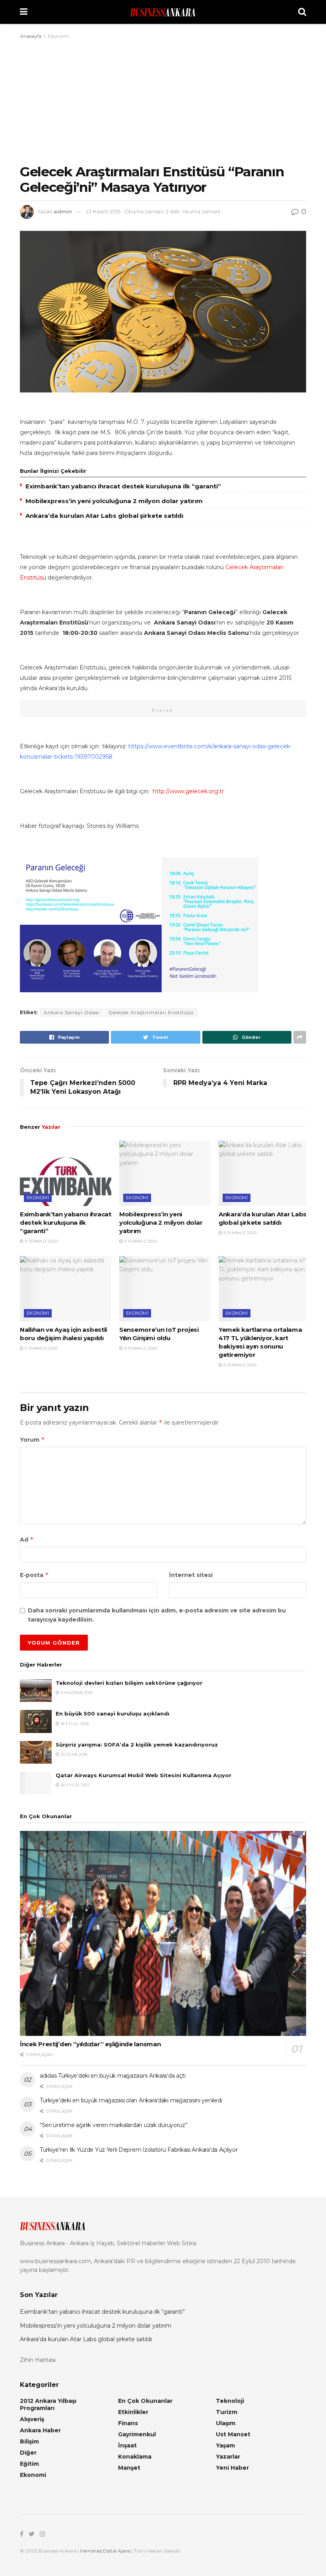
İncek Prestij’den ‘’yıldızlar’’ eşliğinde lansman (90, 2044)
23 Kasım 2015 (103, 211)
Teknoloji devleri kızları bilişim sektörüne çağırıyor (129, 1683)
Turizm (227, 2412)
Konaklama (135, 2457)
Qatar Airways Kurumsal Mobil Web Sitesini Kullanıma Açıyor (144, 1775)
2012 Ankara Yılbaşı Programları (48, 2404)
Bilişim (29, 2441)
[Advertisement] (163, 100)
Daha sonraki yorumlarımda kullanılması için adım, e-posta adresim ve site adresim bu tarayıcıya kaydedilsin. (157, 1615)
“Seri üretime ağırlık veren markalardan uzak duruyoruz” (114, 2125)
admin (63, 211)
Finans (128, 2423)
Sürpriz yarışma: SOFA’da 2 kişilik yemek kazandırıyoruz (137, 1745)
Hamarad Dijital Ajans (105, 2551)
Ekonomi (58, 36)
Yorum (32, 1439)
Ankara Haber (40, 2430)
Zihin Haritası (38, 2360)
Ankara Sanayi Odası (72, 1012)
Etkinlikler (133, 2412)
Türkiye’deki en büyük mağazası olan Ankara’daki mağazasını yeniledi (131, 2100)
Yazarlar (228, 2457)
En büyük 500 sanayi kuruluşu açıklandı (113, 1713)
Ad (27, 1539)
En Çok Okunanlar (145, 2401)
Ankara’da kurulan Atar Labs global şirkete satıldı (104, 516)
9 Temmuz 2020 (41, 1241)
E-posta (34, 1575)
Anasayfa (31, 36)
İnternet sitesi (191, 1575)
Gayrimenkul (137, 2434)
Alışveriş (32, 2419)
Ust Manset (233, 2434)
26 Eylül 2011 (74, 1785)
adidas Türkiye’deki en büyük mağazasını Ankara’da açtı (113, 2076)
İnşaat (127, 2445)
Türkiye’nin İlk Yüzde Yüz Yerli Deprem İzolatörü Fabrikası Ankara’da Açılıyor (139, 2150)
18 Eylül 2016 (74, 1724)
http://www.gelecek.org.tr (188, 791)
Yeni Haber (232, 2468)
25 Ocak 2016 (73, 1754)
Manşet (129, 2468)
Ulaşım (226, 2423)
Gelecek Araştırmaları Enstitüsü (151, 1012)
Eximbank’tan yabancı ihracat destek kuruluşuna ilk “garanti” (123, 486)
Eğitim (29, 2464)
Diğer (28, 2453)
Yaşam (225, 2445)
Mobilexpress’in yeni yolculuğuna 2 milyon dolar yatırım (114, 501)
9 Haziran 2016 (76, 1693)
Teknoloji (230, 2401)
